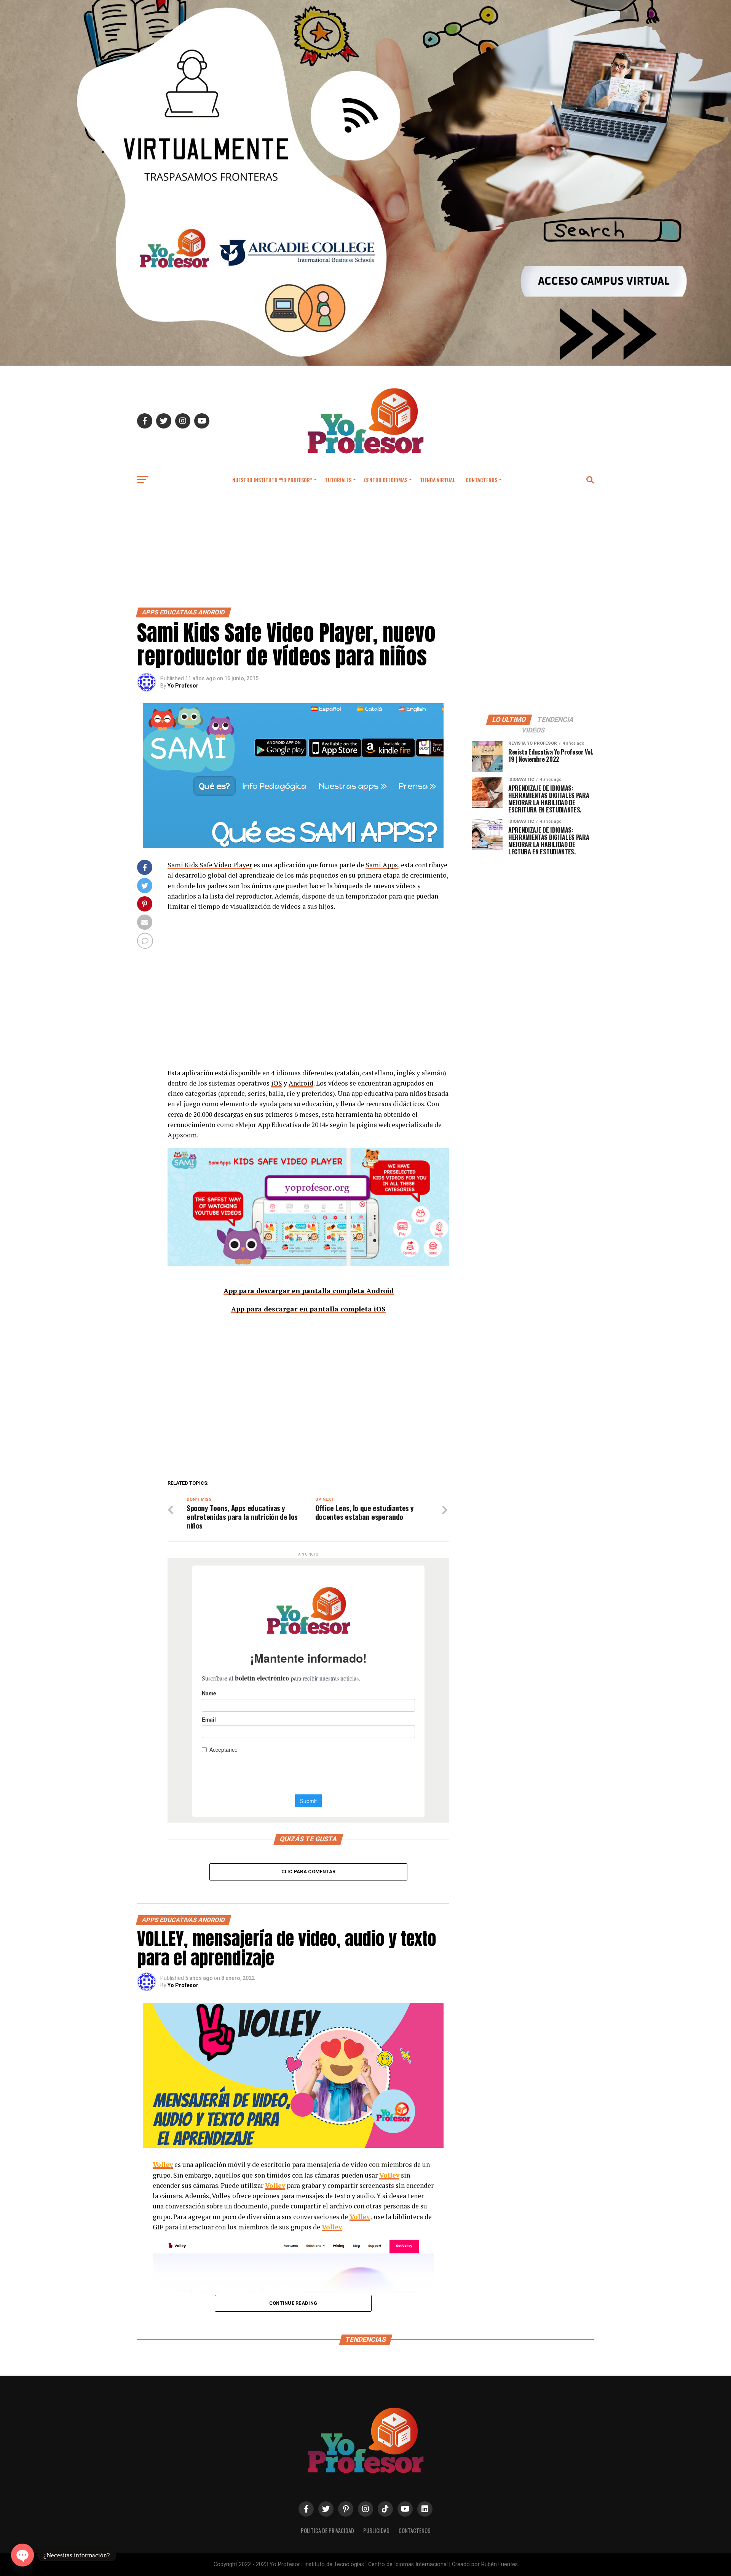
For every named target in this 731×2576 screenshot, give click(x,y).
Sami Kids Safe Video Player (210, 865)
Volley (163, 2164)
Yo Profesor (183, 686)
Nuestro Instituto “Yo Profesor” (272, 480)
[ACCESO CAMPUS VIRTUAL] (365, 364)
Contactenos (481, 480)
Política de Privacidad (327, 2530)
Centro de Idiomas (386, 480)
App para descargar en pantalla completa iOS (308, 1309)
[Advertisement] (365, 550)
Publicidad (376, 2530)
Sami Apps (382, 865)
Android (301, 1083)
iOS (277, 1083)
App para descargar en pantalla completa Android (309, 1290)
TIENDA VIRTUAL (437, 480)
